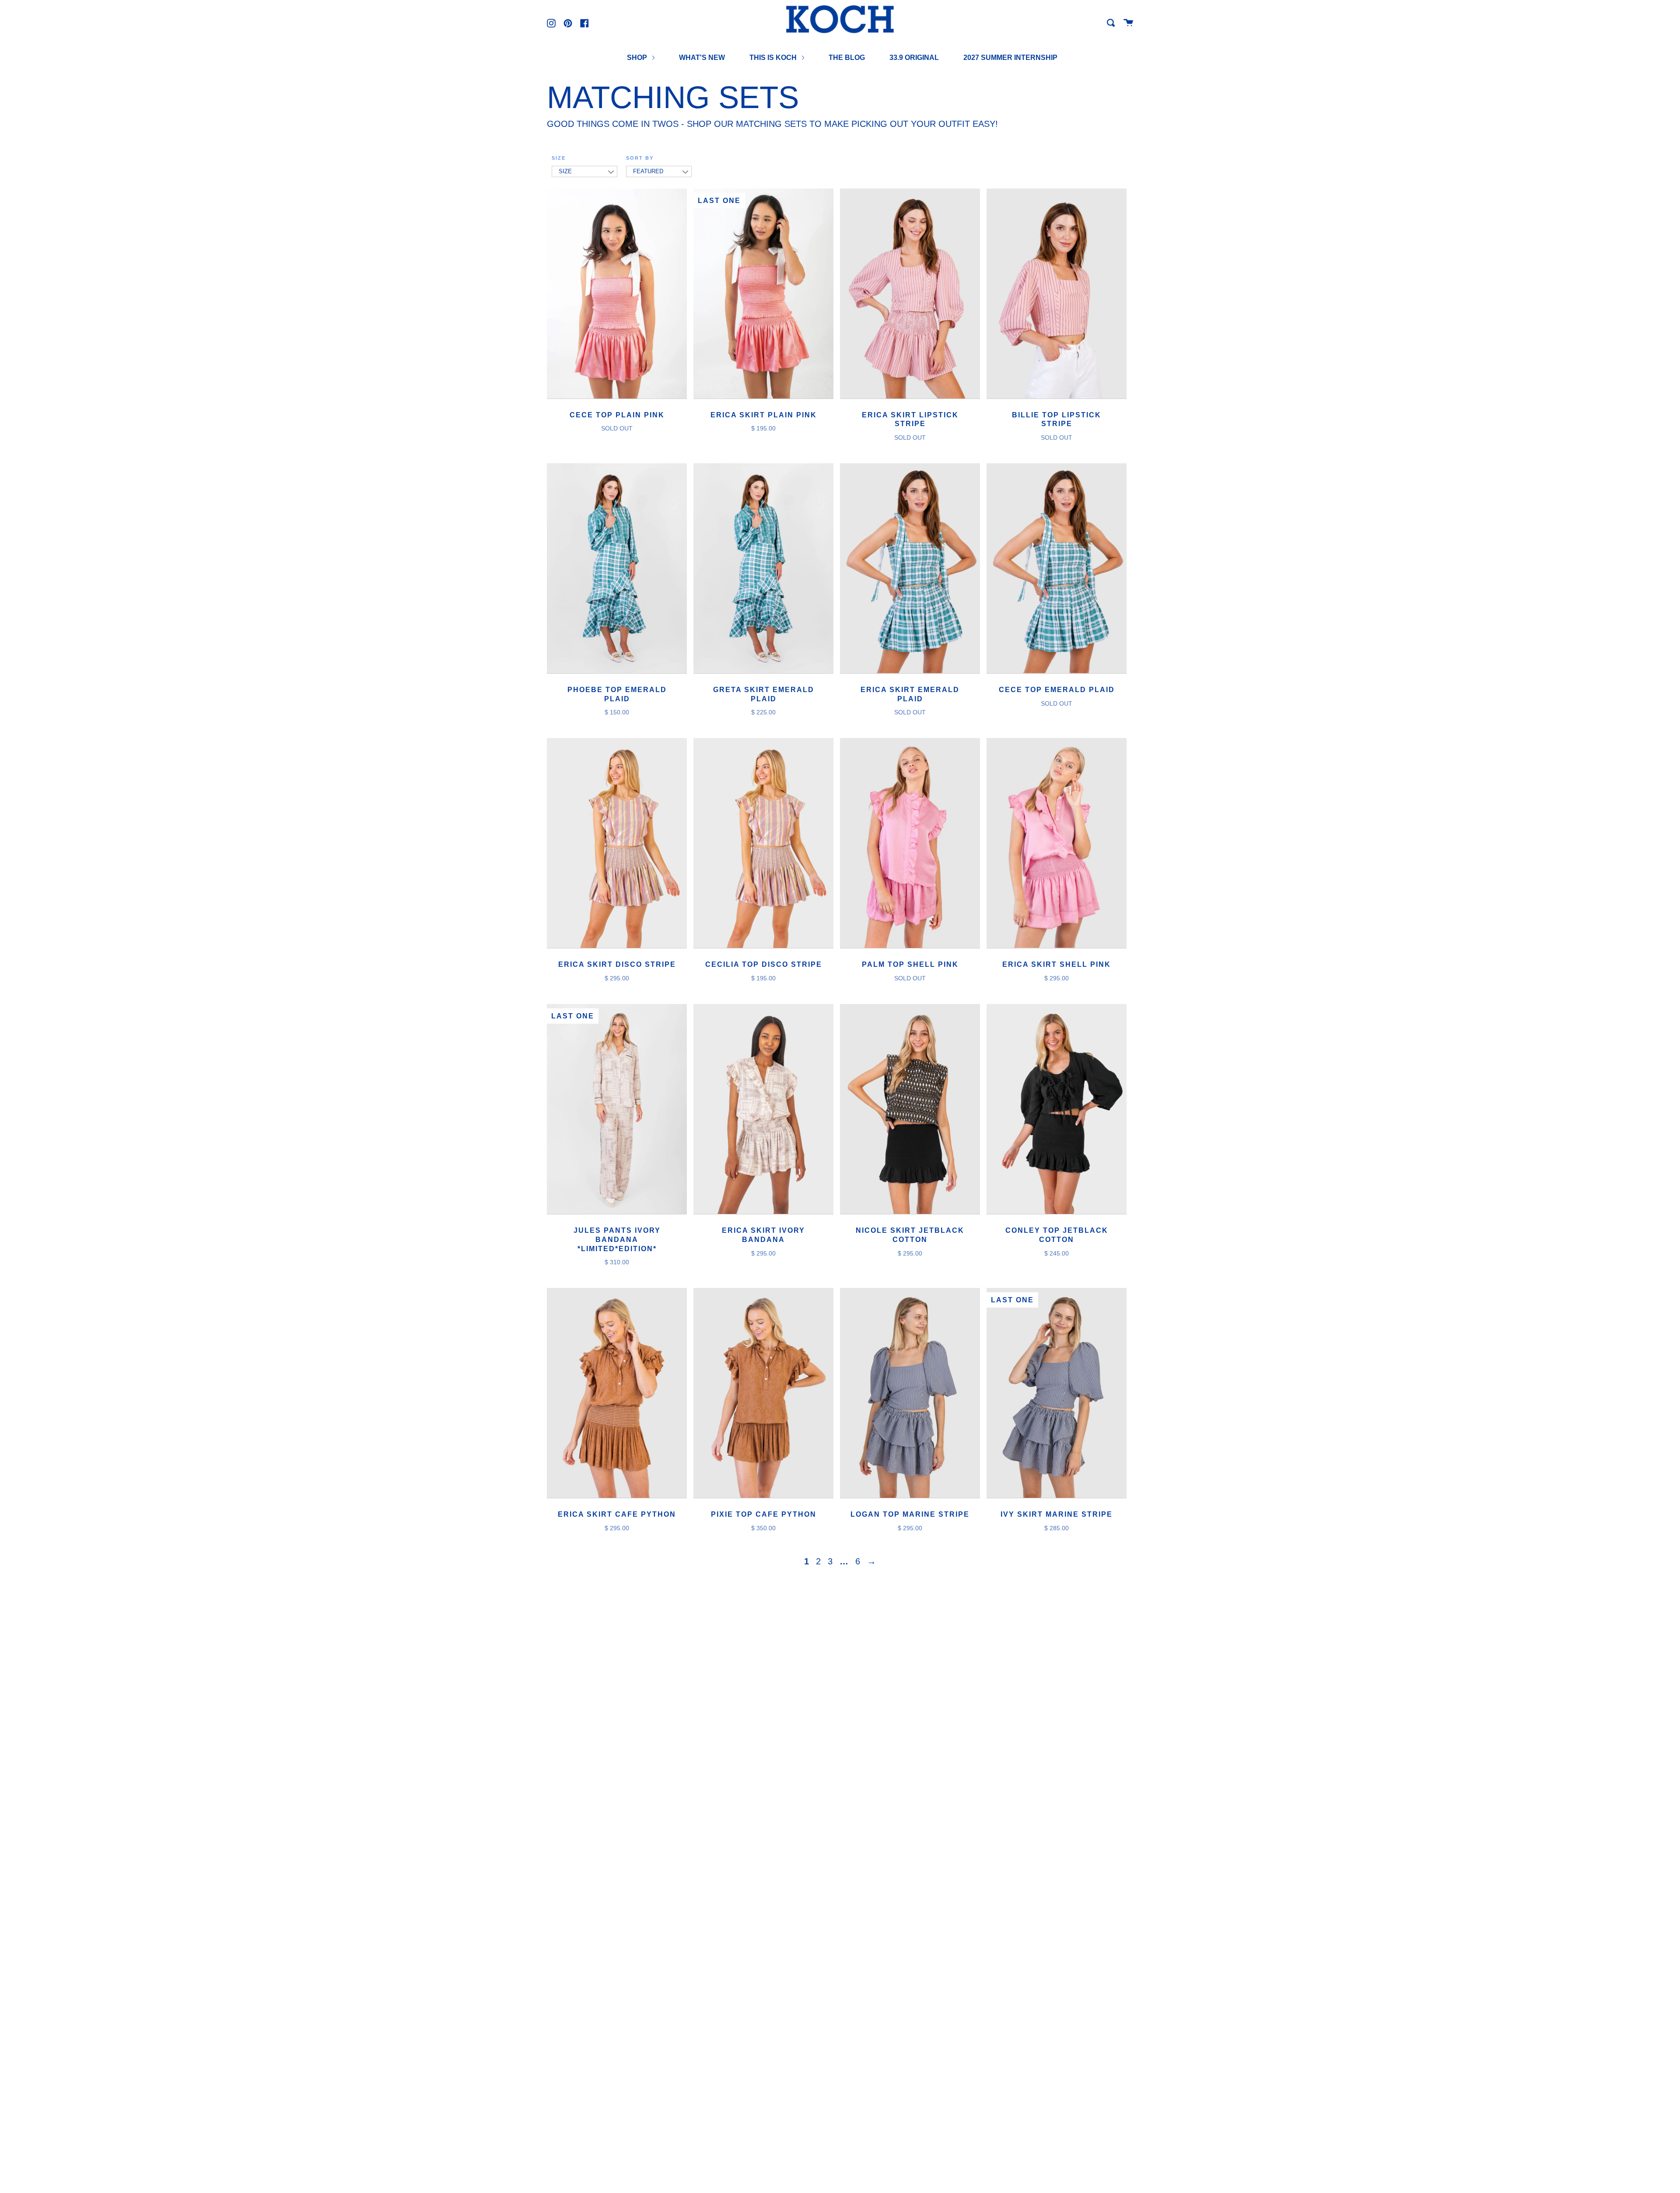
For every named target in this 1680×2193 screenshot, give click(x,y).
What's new (702, 58)
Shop (638, 58)
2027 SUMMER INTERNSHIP (1010, 58)
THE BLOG (847, 58)
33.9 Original (914, 58)
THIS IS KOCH (774, 58)
